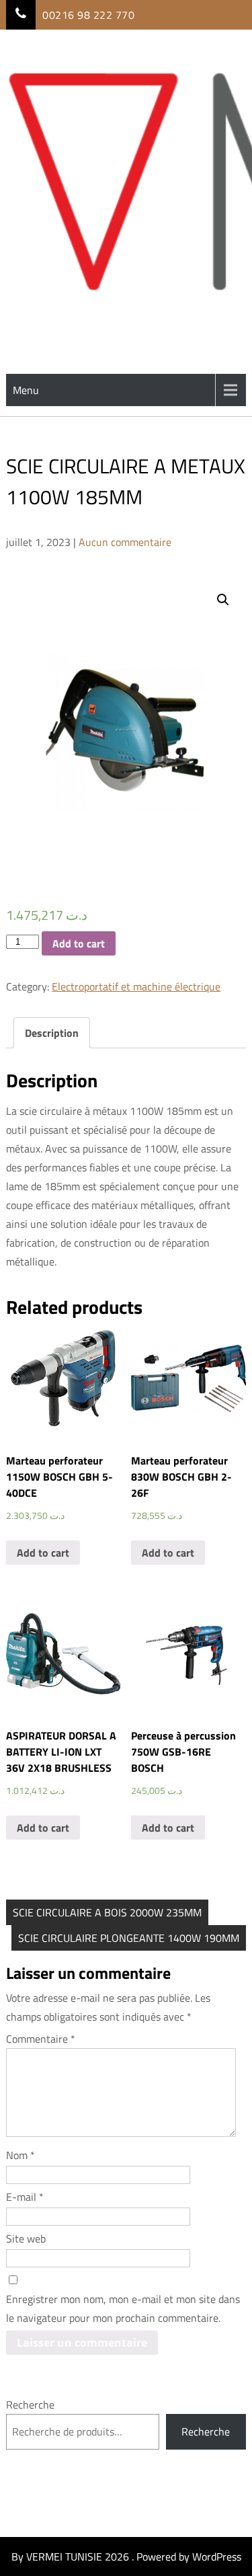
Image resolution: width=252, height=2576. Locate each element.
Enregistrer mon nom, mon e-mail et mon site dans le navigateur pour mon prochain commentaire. (123, 2308)
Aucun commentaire (125, 542)
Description (52, 1033)
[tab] (52, 1033)
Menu (26, 390)
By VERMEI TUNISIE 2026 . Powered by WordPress (126, 2557)
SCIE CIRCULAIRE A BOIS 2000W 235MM (107, 1912)
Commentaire (41, 2039)
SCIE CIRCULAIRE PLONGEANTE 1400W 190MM (129, 1938)
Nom (20, 2155)
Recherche (30, 2405)
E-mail (25, 2197)
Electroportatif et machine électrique (136, 986)
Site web (26, 2238)
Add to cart (79, 943)
